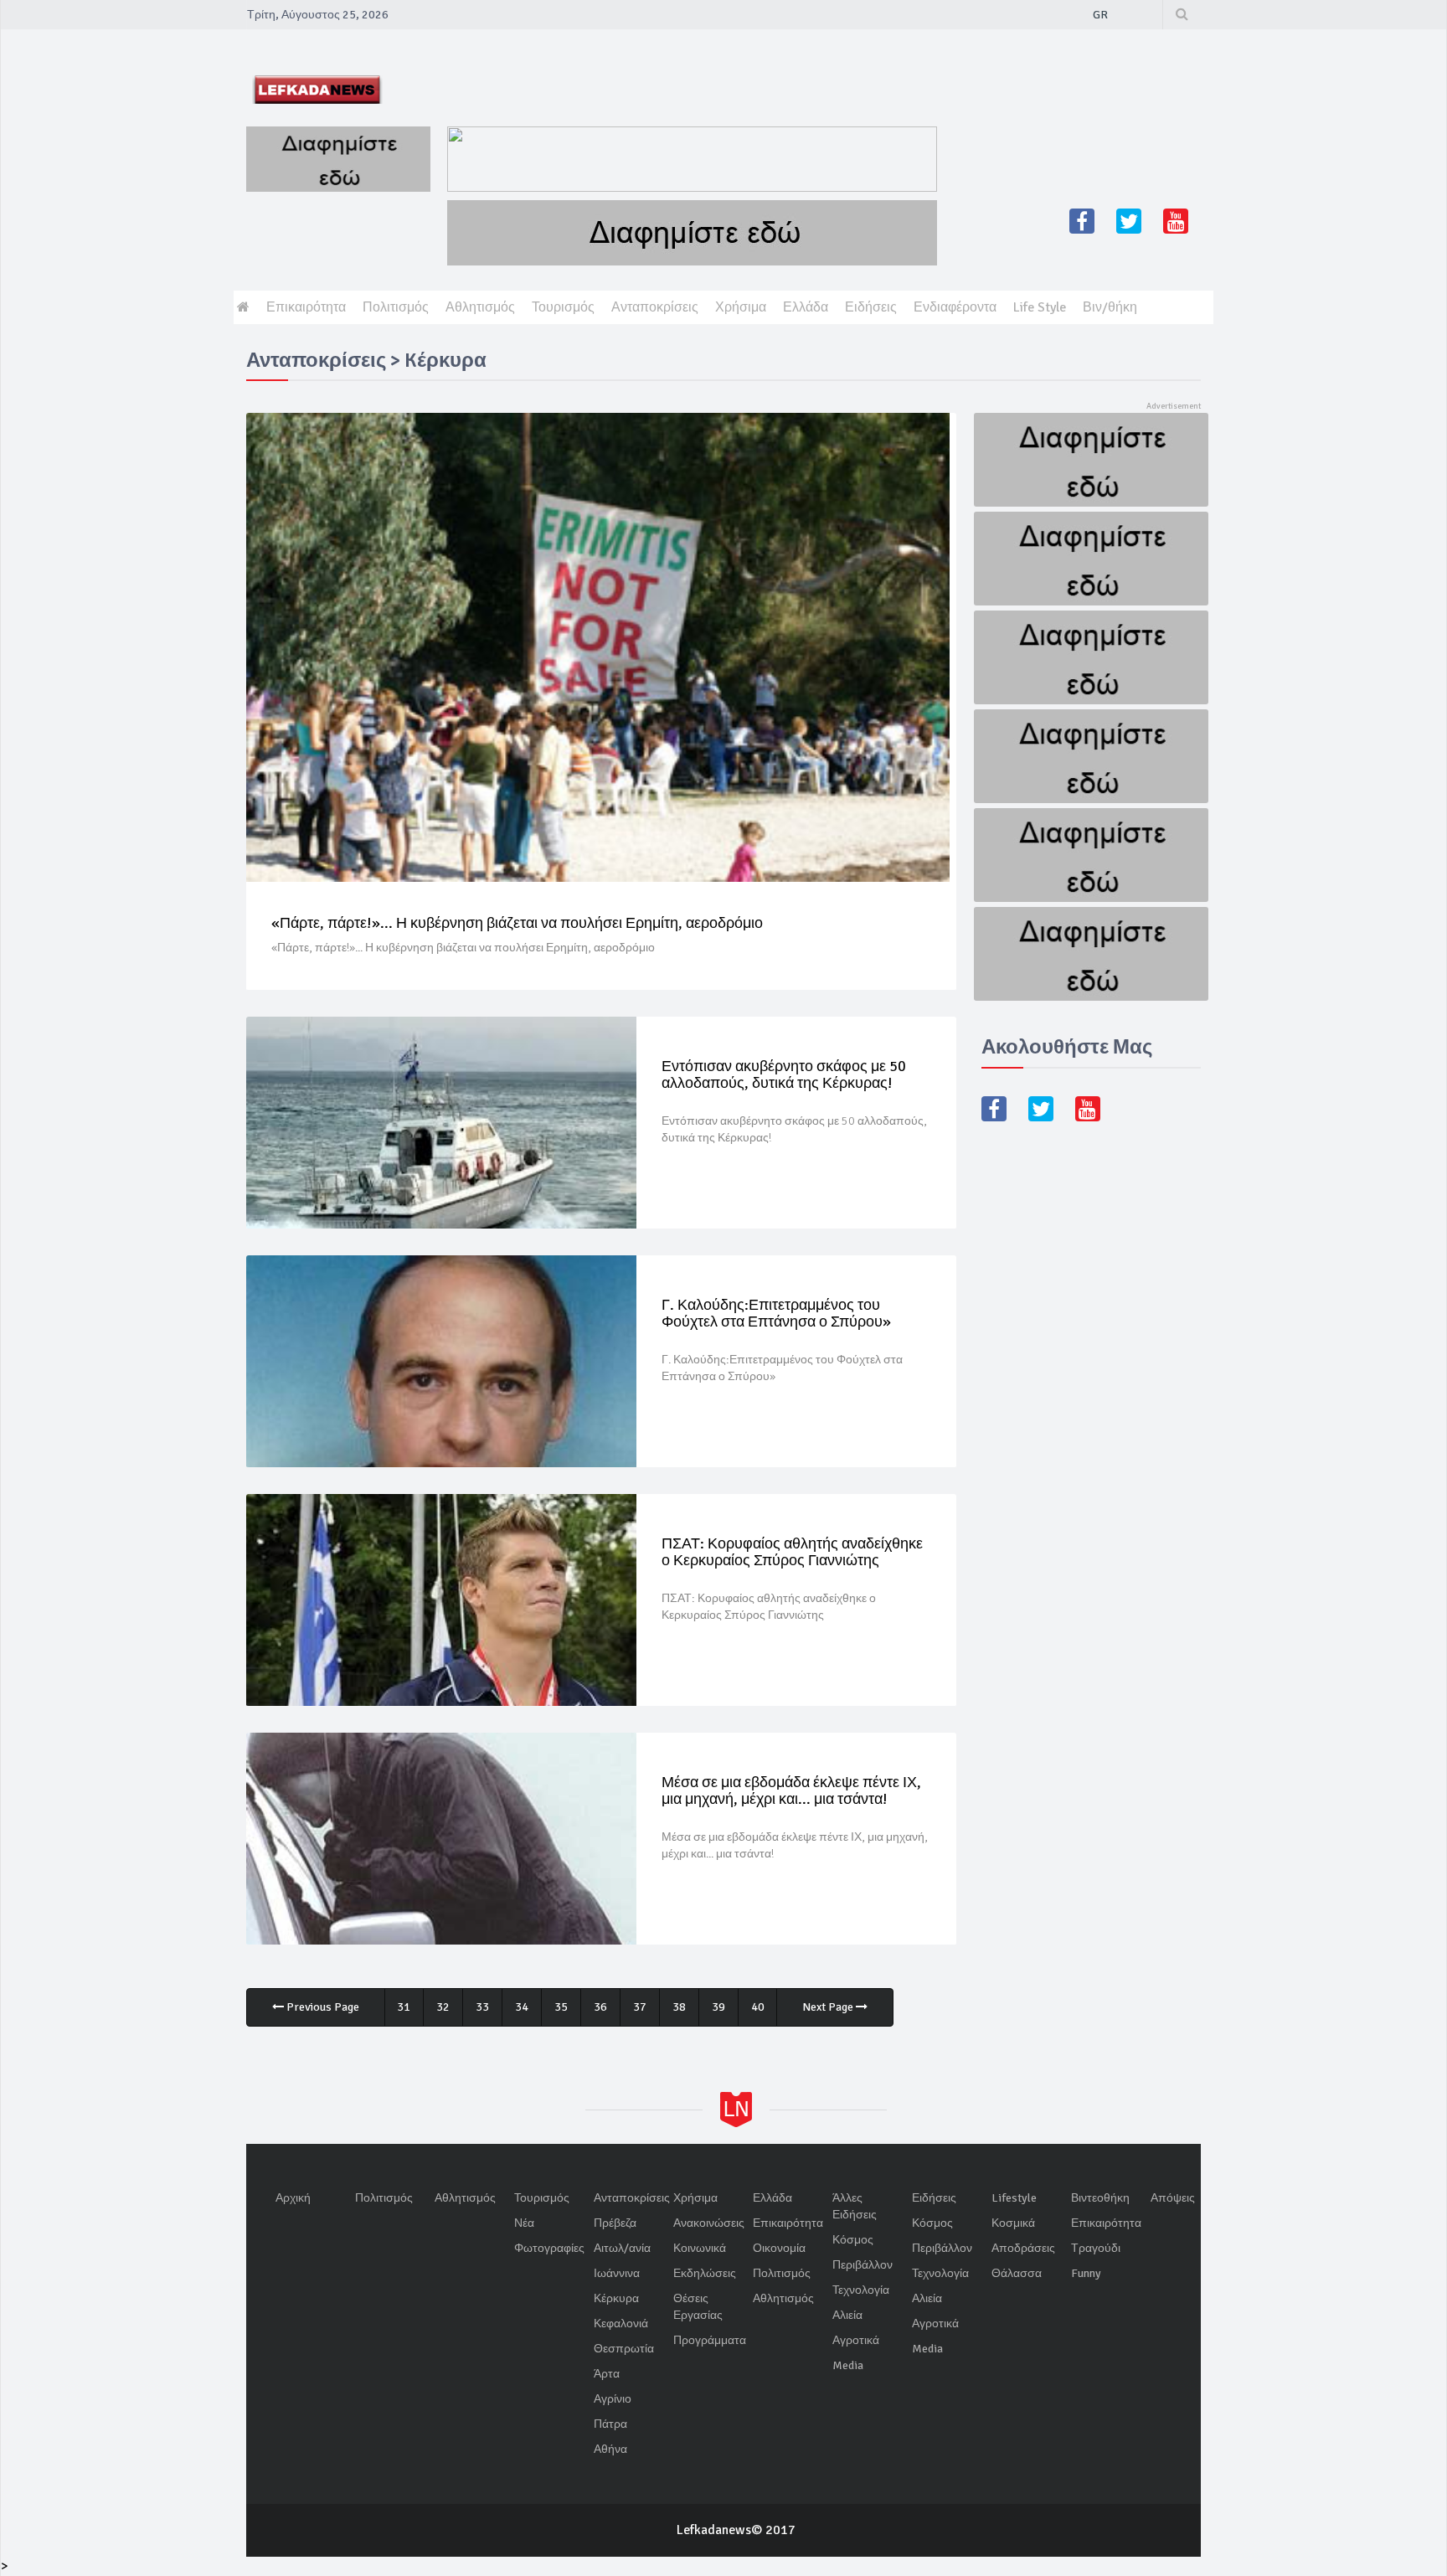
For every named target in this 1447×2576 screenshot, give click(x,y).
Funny (1086, 2273)
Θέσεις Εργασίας (698, 2307)
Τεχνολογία (861, 2290)
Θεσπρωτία (624, 2349)
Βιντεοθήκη (1100, 2198)
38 (679, 2007)
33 (482, 2007)
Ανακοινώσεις (709, 2223)
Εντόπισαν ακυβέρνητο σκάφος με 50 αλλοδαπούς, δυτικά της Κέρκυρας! (784, 1074)
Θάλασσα (1017, 2273)
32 (443, 2007)
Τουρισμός (563, 307)
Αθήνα (610, 2449)
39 (718, 2007)
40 (758, 2007)
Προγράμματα (710, 2340)
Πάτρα (610, 2424)
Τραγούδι (1096, 2248)
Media (848, 2365)
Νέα (524, 2223)
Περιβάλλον (863, 2265)
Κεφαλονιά (621, 2324)
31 (404, 2007)
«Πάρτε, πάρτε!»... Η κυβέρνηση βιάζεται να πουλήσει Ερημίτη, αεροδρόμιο (517, 923)
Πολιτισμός (396, 307)
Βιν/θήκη (1110, 307)
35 (561, 2007)
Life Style (1040, 307)
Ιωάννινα (617, 2273)
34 (522, 2007)
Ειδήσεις (871, 307)
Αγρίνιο (613, 2399)
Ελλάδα (806, 307)
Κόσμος (853, 2240)
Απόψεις (1173, 2198)
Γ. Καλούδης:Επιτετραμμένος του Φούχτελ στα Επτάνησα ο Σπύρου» (776, 1313)
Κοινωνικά (700, 2248)
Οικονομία (779, 2248)
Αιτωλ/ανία (622, 2248)
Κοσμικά (1013, 2223)
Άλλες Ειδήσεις (855, 2206)
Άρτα (607, 2374)
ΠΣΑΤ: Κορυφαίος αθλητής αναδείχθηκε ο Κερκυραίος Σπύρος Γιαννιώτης (792, 1552)
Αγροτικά (856, 2340)
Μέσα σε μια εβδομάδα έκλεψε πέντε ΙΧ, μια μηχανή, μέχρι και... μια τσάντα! (791, 1790)
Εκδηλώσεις (705, 2273)
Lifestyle (1014, 2198)
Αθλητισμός (480, 307)
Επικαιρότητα (306, 307)
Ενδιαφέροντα (955, 307)
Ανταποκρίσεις (655, 307)
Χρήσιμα (741, 307)
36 (600, 2007)
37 (640, 2007)
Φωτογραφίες (549, 2248)
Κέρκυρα (616, 2298)
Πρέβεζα (615, 2223)
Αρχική (293, 2198)
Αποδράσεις (1023, 2248)
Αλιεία (847, 2315)
